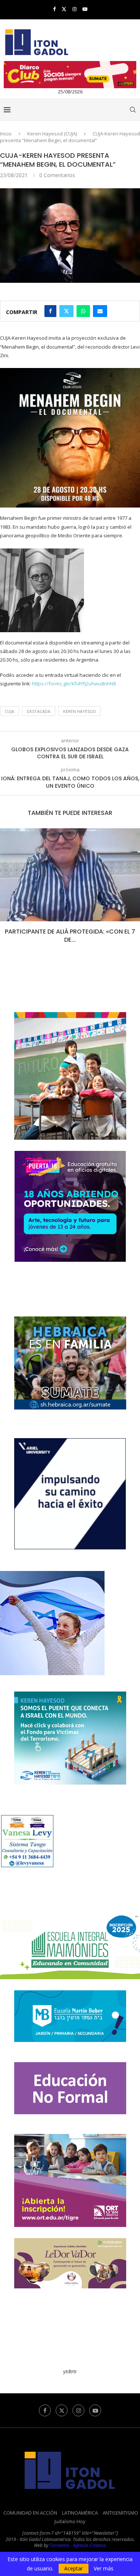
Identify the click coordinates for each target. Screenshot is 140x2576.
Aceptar (74, 2568)
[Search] (133, 110)
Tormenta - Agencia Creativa (78, 2545)
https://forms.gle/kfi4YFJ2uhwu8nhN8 (74, 684)
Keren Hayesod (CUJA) (52, 134)
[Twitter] (64, 9)
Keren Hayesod (80, 711)
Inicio (6, 134)
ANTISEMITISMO (120, 2513)
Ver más (104, 2569)
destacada (39, 711)
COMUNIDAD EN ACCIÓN (30, 2513)
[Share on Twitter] (66, 311)
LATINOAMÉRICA (80, 2513)
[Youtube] (85, 9)
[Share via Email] (100, 311)
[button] (6, 891)
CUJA (10, 711)
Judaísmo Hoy (70, 2521)
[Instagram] (74, 9)
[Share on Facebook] (50, 311)
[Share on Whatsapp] (83, 311)
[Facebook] (54, 9)
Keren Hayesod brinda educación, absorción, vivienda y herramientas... (70, 936)
